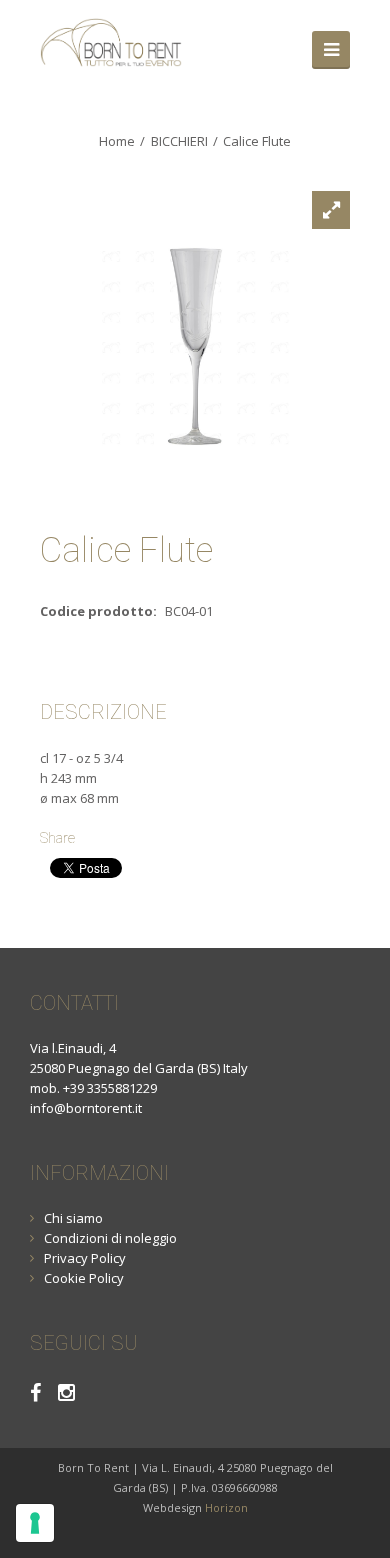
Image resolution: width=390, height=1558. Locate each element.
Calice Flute (257, 141)
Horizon (226, 1507)
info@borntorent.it (86, 1108)
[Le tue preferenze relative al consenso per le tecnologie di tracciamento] (35, 1523)
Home (117, 141)
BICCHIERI (179, 141)
